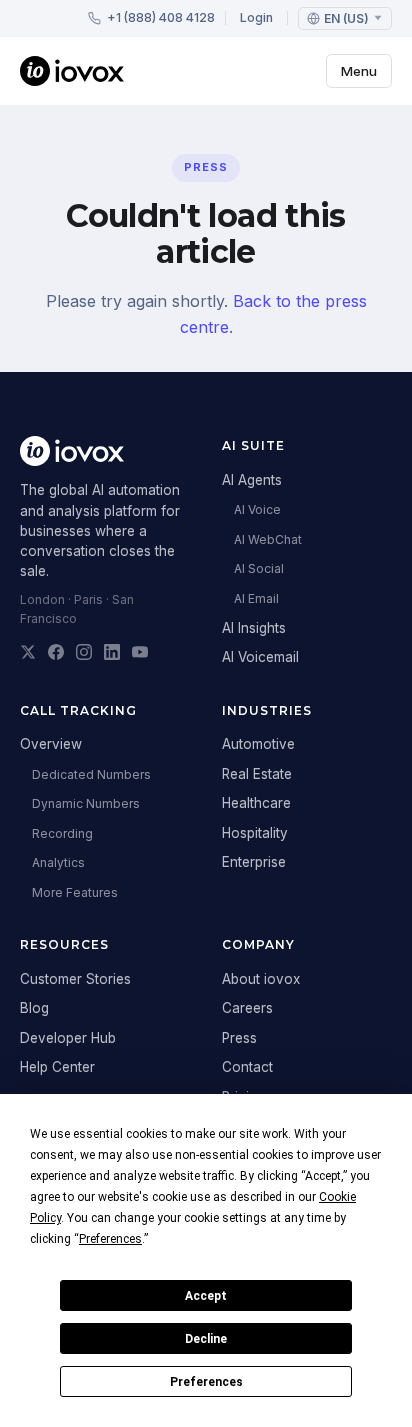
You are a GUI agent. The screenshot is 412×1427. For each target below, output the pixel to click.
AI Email (256, 598)
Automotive (258, 744)
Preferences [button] (110, 1239)
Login (256, 17)
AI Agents (252, 480)
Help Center (57, 1067)
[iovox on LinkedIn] (112, 652)
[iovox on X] (28, 652)
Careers (247, 1008)
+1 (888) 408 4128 (161, 17)
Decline (206, 1339)
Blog (34, 1008)
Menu (359, 71)
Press (239, 1038)
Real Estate (257, 774)
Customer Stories (75, 979)
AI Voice (257, 509)
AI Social (259, 568)
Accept (206, 1296)
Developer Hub (68, 1038)
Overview (51, 744)
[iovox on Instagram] (84, 652)
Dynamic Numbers (86, 803)
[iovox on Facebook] (56, 652)
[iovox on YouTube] (140, 652)
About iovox (261, 979)
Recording (62, 833)
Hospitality (255, 833)
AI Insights (254, 628)
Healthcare (256, 803)
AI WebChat (268, 539)
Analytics (58, 862)
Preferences (206, 1382)
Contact (247, 1067)
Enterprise (254, 862)
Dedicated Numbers (91, 774)
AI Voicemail (260, 657)
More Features (75, 892)
